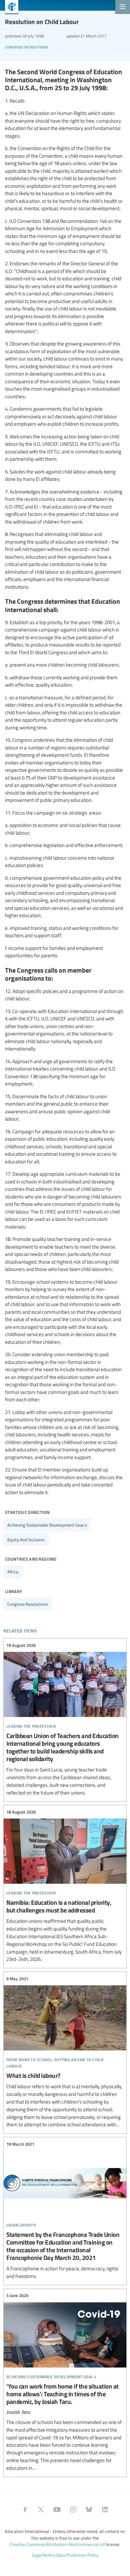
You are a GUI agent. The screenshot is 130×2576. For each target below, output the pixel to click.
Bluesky (89, 2510)
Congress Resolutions (26, 46)
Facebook (25, 2510)
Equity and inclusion (26, 1540)
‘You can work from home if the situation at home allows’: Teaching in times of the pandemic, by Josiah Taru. (65, 2382)
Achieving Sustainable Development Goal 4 (47, 1525)
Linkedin (105, 2510)
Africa (13, 1572)
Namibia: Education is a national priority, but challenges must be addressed (65, 1886)
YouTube (57, 2510)
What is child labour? (65, 2052)
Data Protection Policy (77, 2555)
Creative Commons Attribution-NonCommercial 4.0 (57, 2544)
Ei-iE (9, 8)
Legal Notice (44, 2555)
